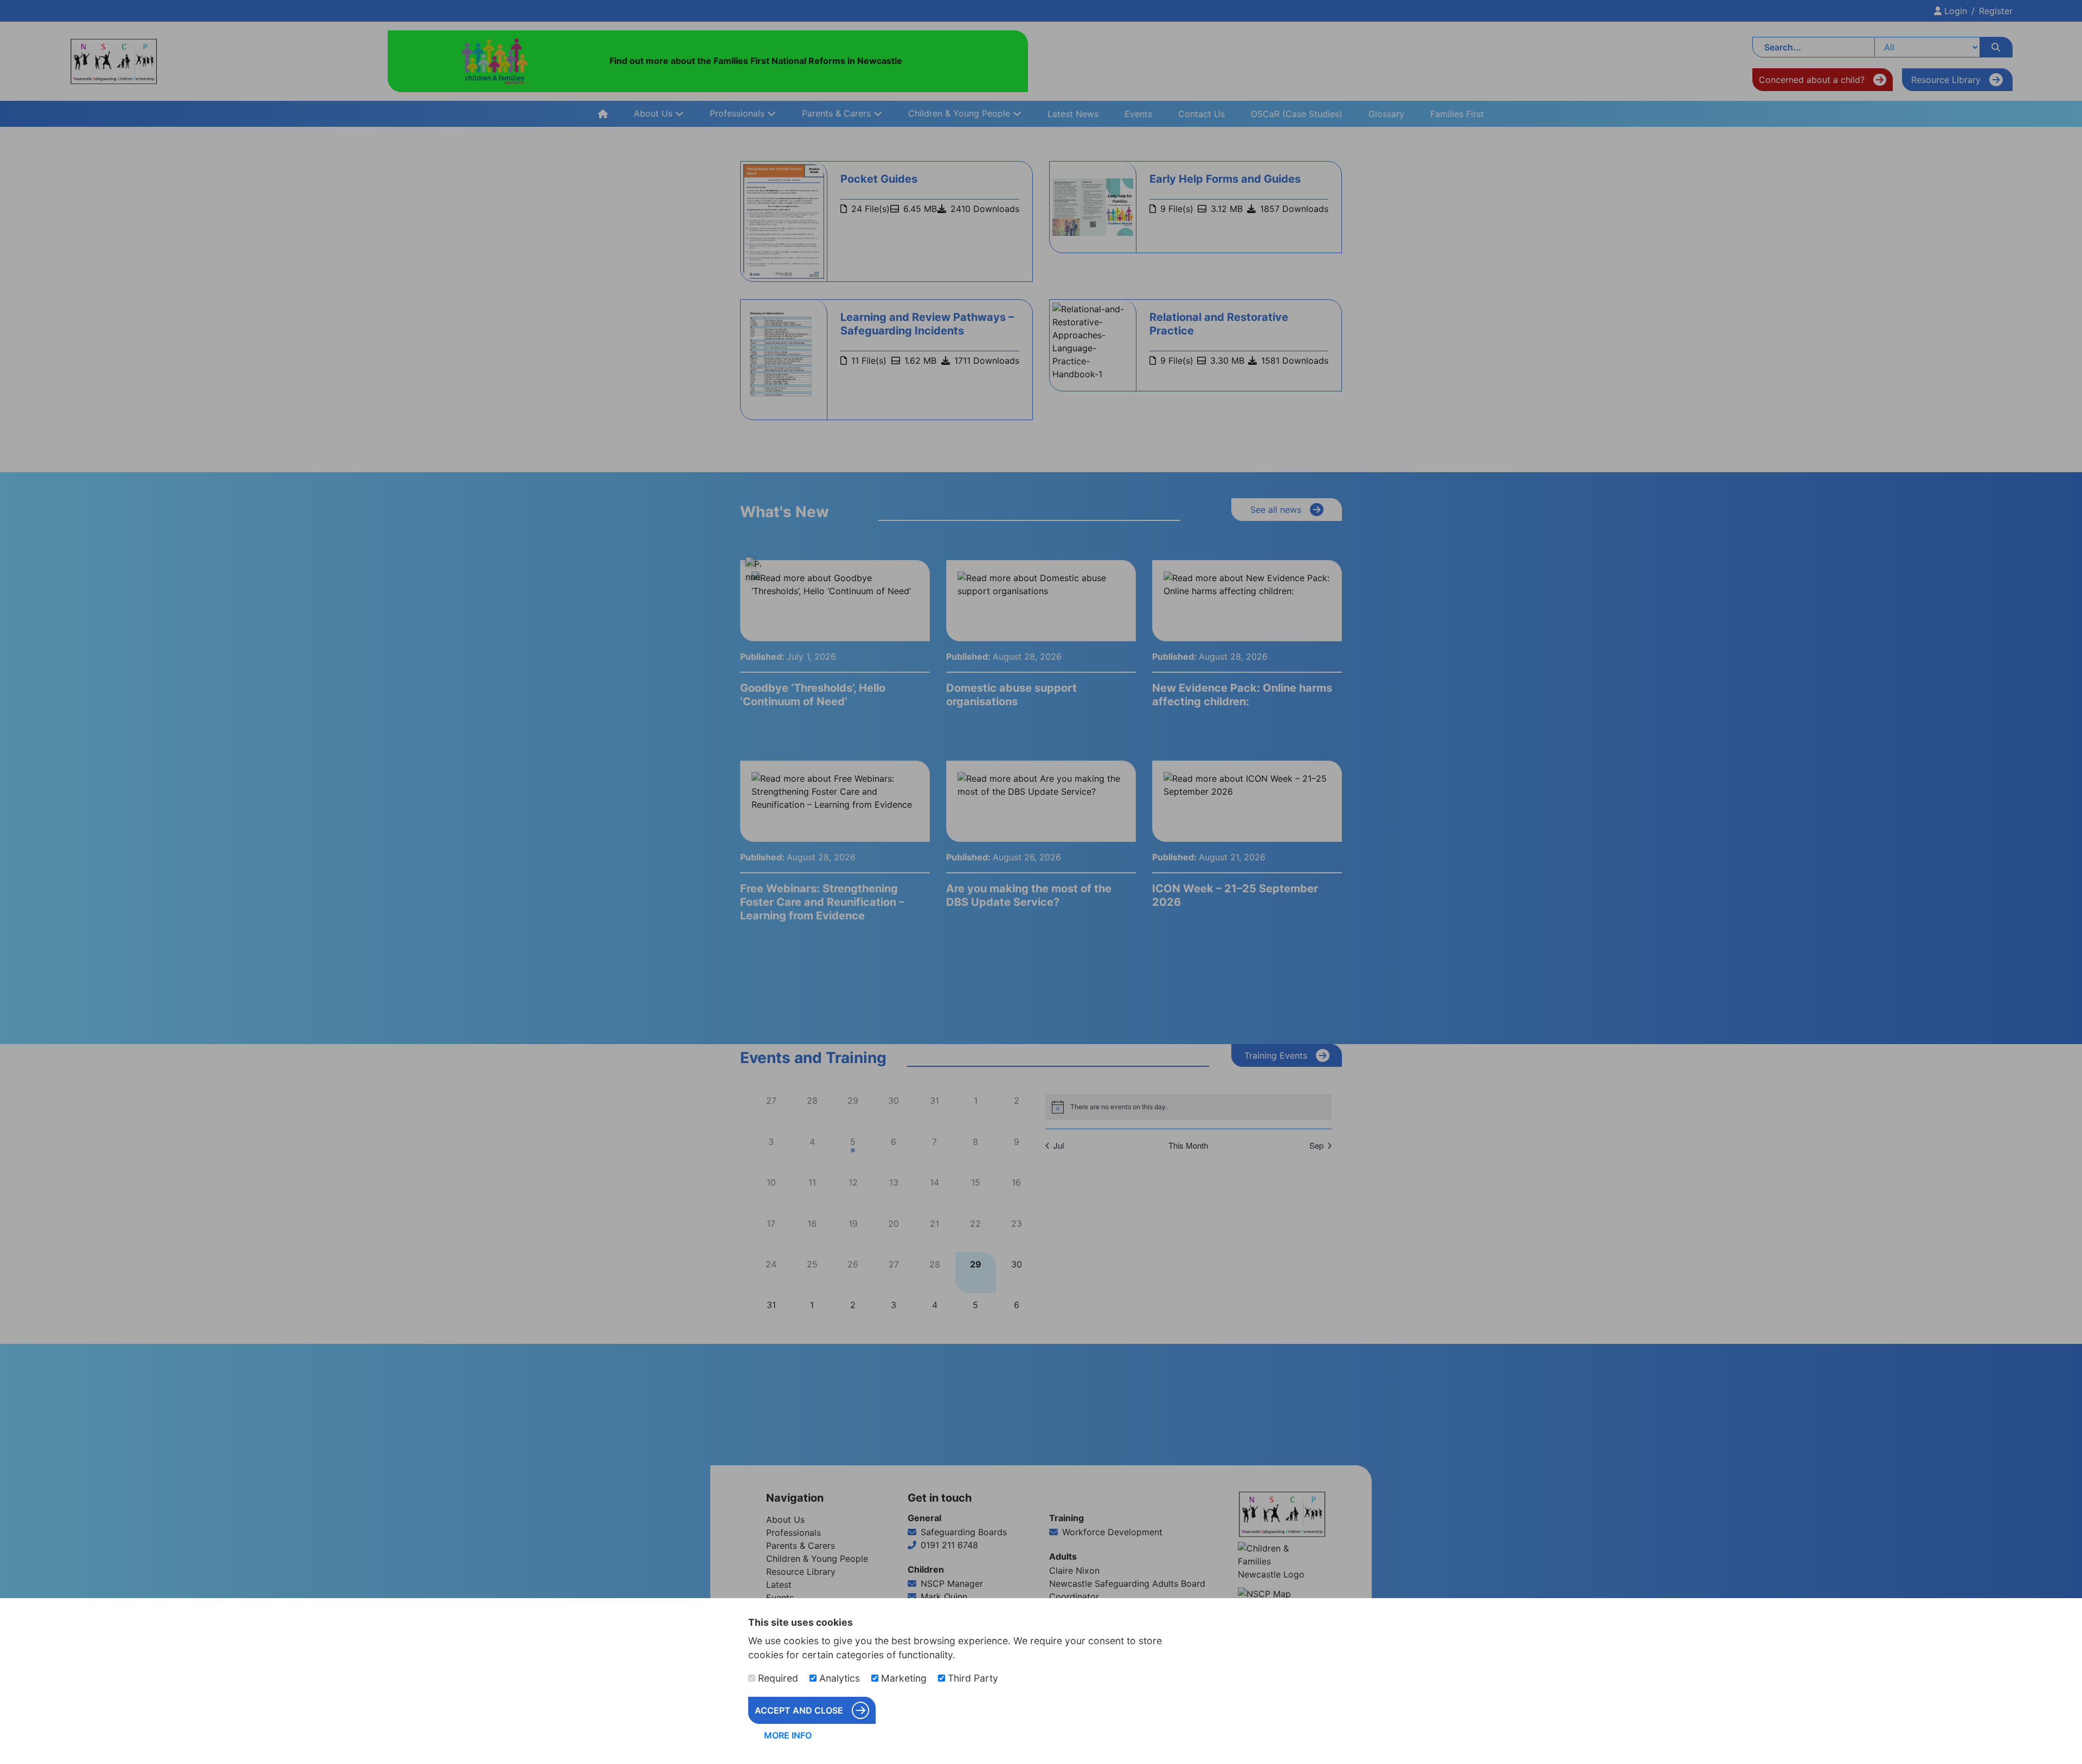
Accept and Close (799, 1710)
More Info (788, 1735)
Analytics (838, 1678)
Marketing (902, 1678)
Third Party (972, 1678)
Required (777, 1678)
